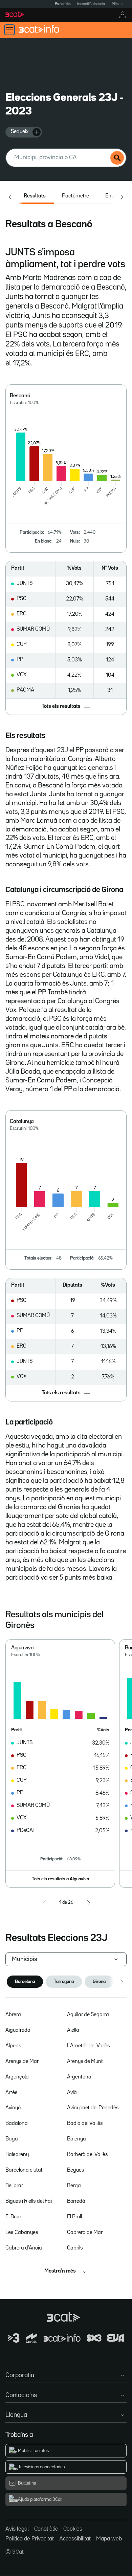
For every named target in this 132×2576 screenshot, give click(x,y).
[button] (66, 707)
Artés (12, 2093)
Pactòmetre (75, 196)
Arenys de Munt (85, 2062)
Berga (74, 2186)
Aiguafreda (18, 2030)
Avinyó (13, 2108)
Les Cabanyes (22, 2233)
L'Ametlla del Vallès (89, 2046)
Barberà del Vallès (87, 2155)
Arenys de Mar (22, 2062)
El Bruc (13, 2217)
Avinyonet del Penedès (93, 2108)
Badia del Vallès (85, 2124)
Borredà (76, 2201)
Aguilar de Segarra (88, 2015)
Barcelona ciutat (24, 2170)
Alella (73, 2030)
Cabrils (75, 2248)
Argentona (79, 2077)
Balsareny (17, 2155)
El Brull (74, 2217)
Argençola (17, 2077)
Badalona (17, 2124)
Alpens (13, 2046)
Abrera (13, 2015)
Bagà (12, 2139)
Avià (72, 2093)
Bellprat (14, 2186)
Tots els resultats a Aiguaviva (60, 1879)
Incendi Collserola (91, 4)
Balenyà (76, 2139)
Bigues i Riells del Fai (29, 2201)
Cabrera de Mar (85, 2233)
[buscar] (117, 158)
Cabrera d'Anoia (24, 2248)
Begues (76, 2170)
